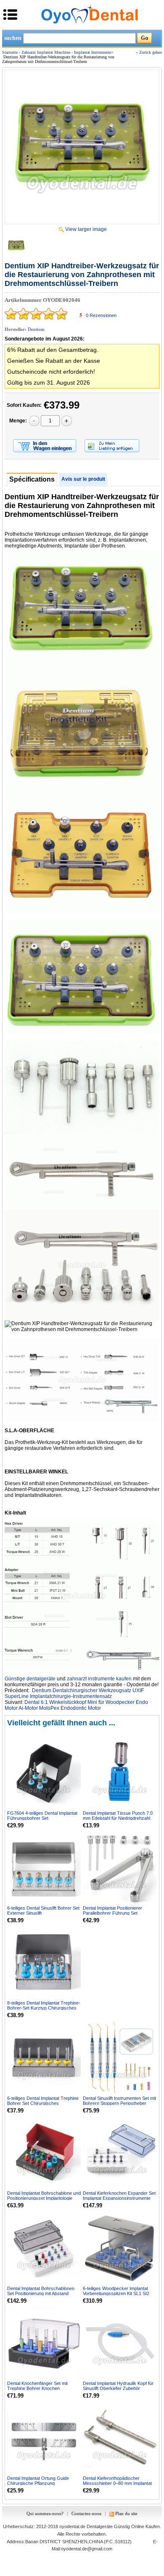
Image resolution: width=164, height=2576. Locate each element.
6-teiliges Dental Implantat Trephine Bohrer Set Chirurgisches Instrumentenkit (43, 2103)
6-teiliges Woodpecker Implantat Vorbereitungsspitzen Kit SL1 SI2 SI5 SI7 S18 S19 (116, 2293)
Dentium (36, 329)
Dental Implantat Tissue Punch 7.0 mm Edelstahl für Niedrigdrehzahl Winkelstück (118, 1818)
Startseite (10, 52)
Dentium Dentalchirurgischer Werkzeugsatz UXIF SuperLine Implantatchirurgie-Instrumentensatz (74, 1693)
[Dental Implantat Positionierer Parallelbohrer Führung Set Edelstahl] (120, 1867)
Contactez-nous (86, 2513)
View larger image (86, 229)
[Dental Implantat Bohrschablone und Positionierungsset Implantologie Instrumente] (44, 2153)
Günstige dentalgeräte (30, 1679)
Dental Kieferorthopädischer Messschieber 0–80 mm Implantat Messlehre (117, 2483)
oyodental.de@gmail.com (87, 2549)
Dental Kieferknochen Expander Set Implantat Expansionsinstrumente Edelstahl (119, 2198)
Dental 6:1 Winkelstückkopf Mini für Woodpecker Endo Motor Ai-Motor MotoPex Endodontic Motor (76, 1705)
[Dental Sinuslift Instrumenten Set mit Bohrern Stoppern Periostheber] (120, 2057)
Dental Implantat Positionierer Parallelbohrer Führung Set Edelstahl (112, 1913)
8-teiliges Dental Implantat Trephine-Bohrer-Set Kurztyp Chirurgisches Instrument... (44, 2008)
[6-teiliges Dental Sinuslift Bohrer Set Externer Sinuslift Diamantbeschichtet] (44, 1867)
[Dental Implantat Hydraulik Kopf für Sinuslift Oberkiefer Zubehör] (120, 2343)
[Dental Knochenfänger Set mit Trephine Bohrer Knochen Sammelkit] (44, 2343)
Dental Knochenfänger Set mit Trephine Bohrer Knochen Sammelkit (37, 2388)
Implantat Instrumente (93, 52)
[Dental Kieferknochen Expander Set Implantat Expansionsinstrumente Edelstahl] (120, 2153)
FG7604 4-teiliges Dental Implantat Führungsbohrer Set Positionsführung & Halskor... (42, 1818)
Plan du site (126, 2513)
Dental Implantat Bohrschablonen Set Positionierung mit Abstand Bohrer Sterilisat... (41, 2293)
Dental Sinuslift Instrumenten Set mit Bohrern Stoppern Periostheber (119, 2101)
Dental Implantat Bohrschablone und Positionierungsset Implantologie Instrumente (44, 2198)
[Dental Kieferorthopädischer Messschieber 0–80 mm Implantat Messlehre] (120, 2438)
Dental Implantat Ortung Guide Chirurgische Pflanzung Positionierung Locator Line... (38, 2483)
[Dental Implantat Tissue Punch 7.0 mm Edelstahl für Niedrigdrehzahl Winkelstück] (120, 1772)
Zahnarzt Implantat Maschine (46, 52)
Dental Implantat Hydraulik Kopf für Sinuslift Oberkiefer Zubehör (118, 2386)
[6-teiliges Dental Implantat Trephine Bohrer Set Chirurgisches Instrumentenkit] (44, 2057)
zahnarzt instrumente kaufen (99, 1679)
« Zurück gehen (149, 52)
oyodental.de (72, 2526)
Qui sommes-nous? (45, 2513)
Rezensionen (101, 315)
